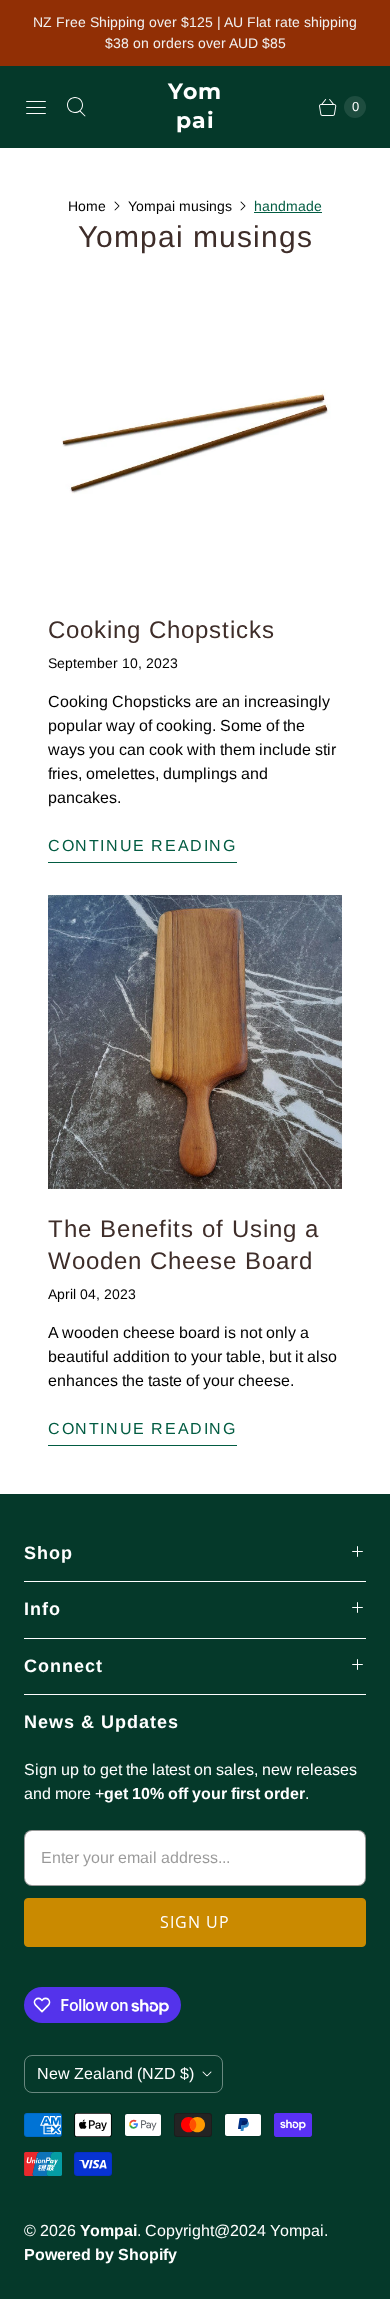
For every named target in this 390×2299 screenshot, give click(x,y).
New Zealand (115, 2073)
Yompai (108, 2230)
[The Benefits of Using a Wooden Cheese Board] (195, 1042)
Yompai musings (180, 206)
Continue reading (142, 845)
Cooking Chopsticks (161, 629)
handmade (288, 206)
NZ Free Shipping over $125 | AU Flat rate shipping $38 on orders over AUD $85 (195, 32)
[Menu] (36, 107)
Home (87, 206)
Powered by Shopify (100, 2254)
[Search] (76, 107)
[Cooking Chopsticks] (195, 443)
